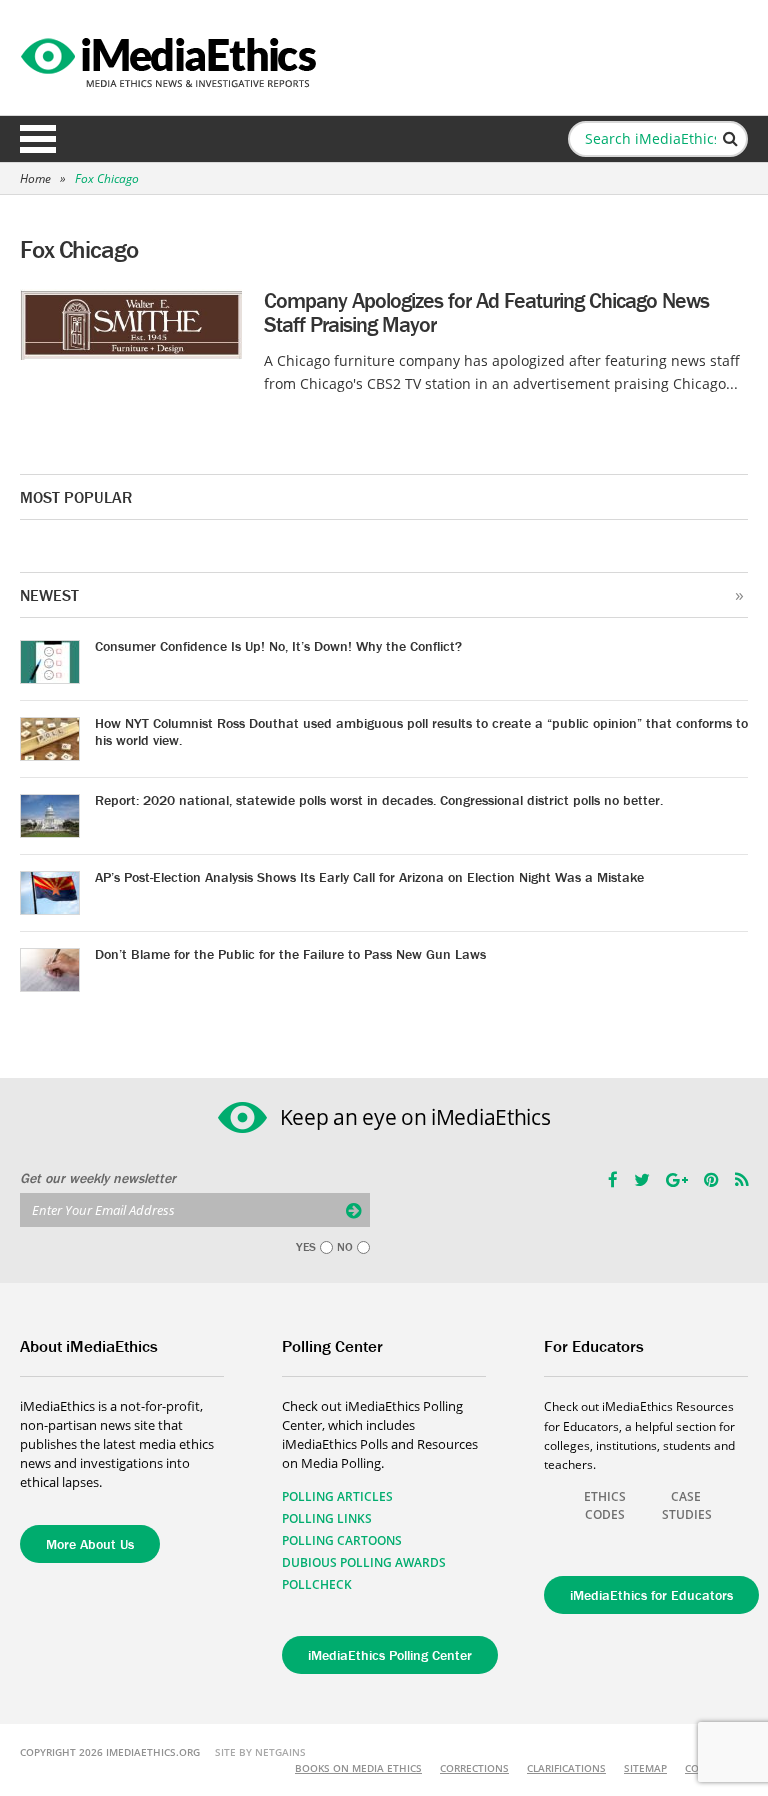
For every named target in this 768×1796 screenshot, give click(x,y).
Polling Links (327, 1518)
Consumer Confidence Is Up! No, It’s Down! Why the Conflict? (278, 646)
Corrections (474, 1768)
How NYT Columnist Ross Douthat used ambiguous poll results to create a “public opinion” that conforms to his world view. (421, 731)
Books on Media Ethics (358, 1768)
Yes (306, 1247)
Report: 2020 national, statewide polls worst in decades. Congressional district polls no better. (379, 800)
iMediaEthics (171, 58)
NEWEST (49, 595)
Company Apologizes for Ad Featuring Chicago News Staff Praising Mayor (486, 312)
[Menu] (38, 139)
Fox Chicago (107, 178)
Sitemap (645, 1768)
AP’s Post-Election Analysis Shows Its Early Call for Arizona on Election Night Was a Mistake (369, 877)
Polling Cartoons (342, 1540)
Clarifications (566, 1768)
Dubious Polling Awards (364, 1562)
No (345, 1247)
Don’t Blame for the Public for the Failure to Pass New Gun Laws (290, 954)
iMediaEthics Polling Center (390, 1655)
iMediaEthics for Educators (651, 1595)
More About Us (90, 1544)
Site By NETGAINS (260, 1752)
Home (35, 178)
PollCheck (317, 1584)
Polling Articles (337, 1496)
